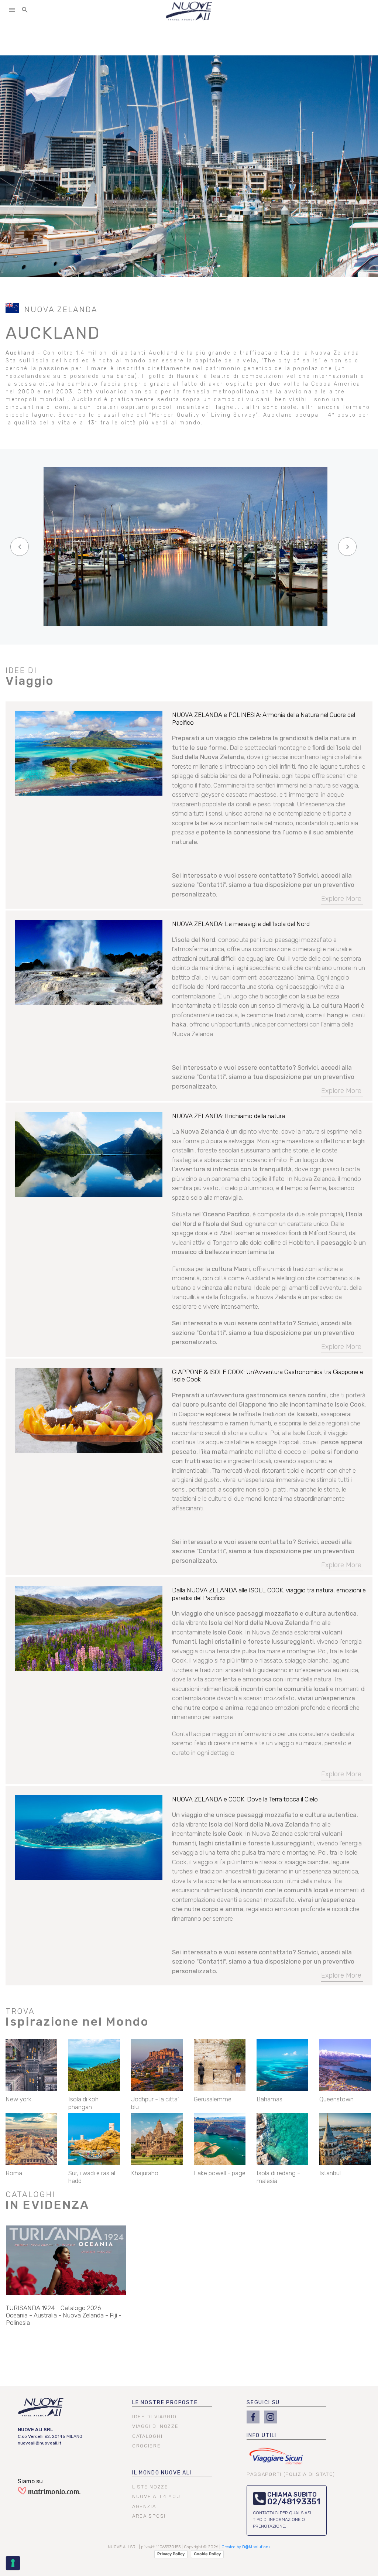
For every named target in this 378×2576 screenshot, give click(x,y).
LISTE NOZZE (150, 2487)
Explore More (341, 899)
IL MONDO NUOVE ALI (162, 2473)
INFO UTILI (262, 2435)
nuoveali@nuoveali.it (39, 2443)
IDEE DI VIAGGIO (154, 2417)
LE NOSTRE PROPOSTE (165, 2403)
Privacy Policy (171, 2554)
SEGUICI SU (263, 2403)
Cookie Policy (207, 2554)
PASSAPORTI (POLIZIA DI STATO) (291, 2474)
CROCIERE (147, 2446)
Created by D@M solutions (246, 2547)
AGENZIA (144, 2506)
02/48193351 (294, 2502)
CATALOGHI (147, 2436)
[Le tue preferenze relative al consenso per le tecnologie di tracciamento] (13, 2563)
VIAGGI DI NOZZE (155, 2426)
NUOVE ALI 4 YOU (156, 2496)
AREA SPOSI (149, 2516)
